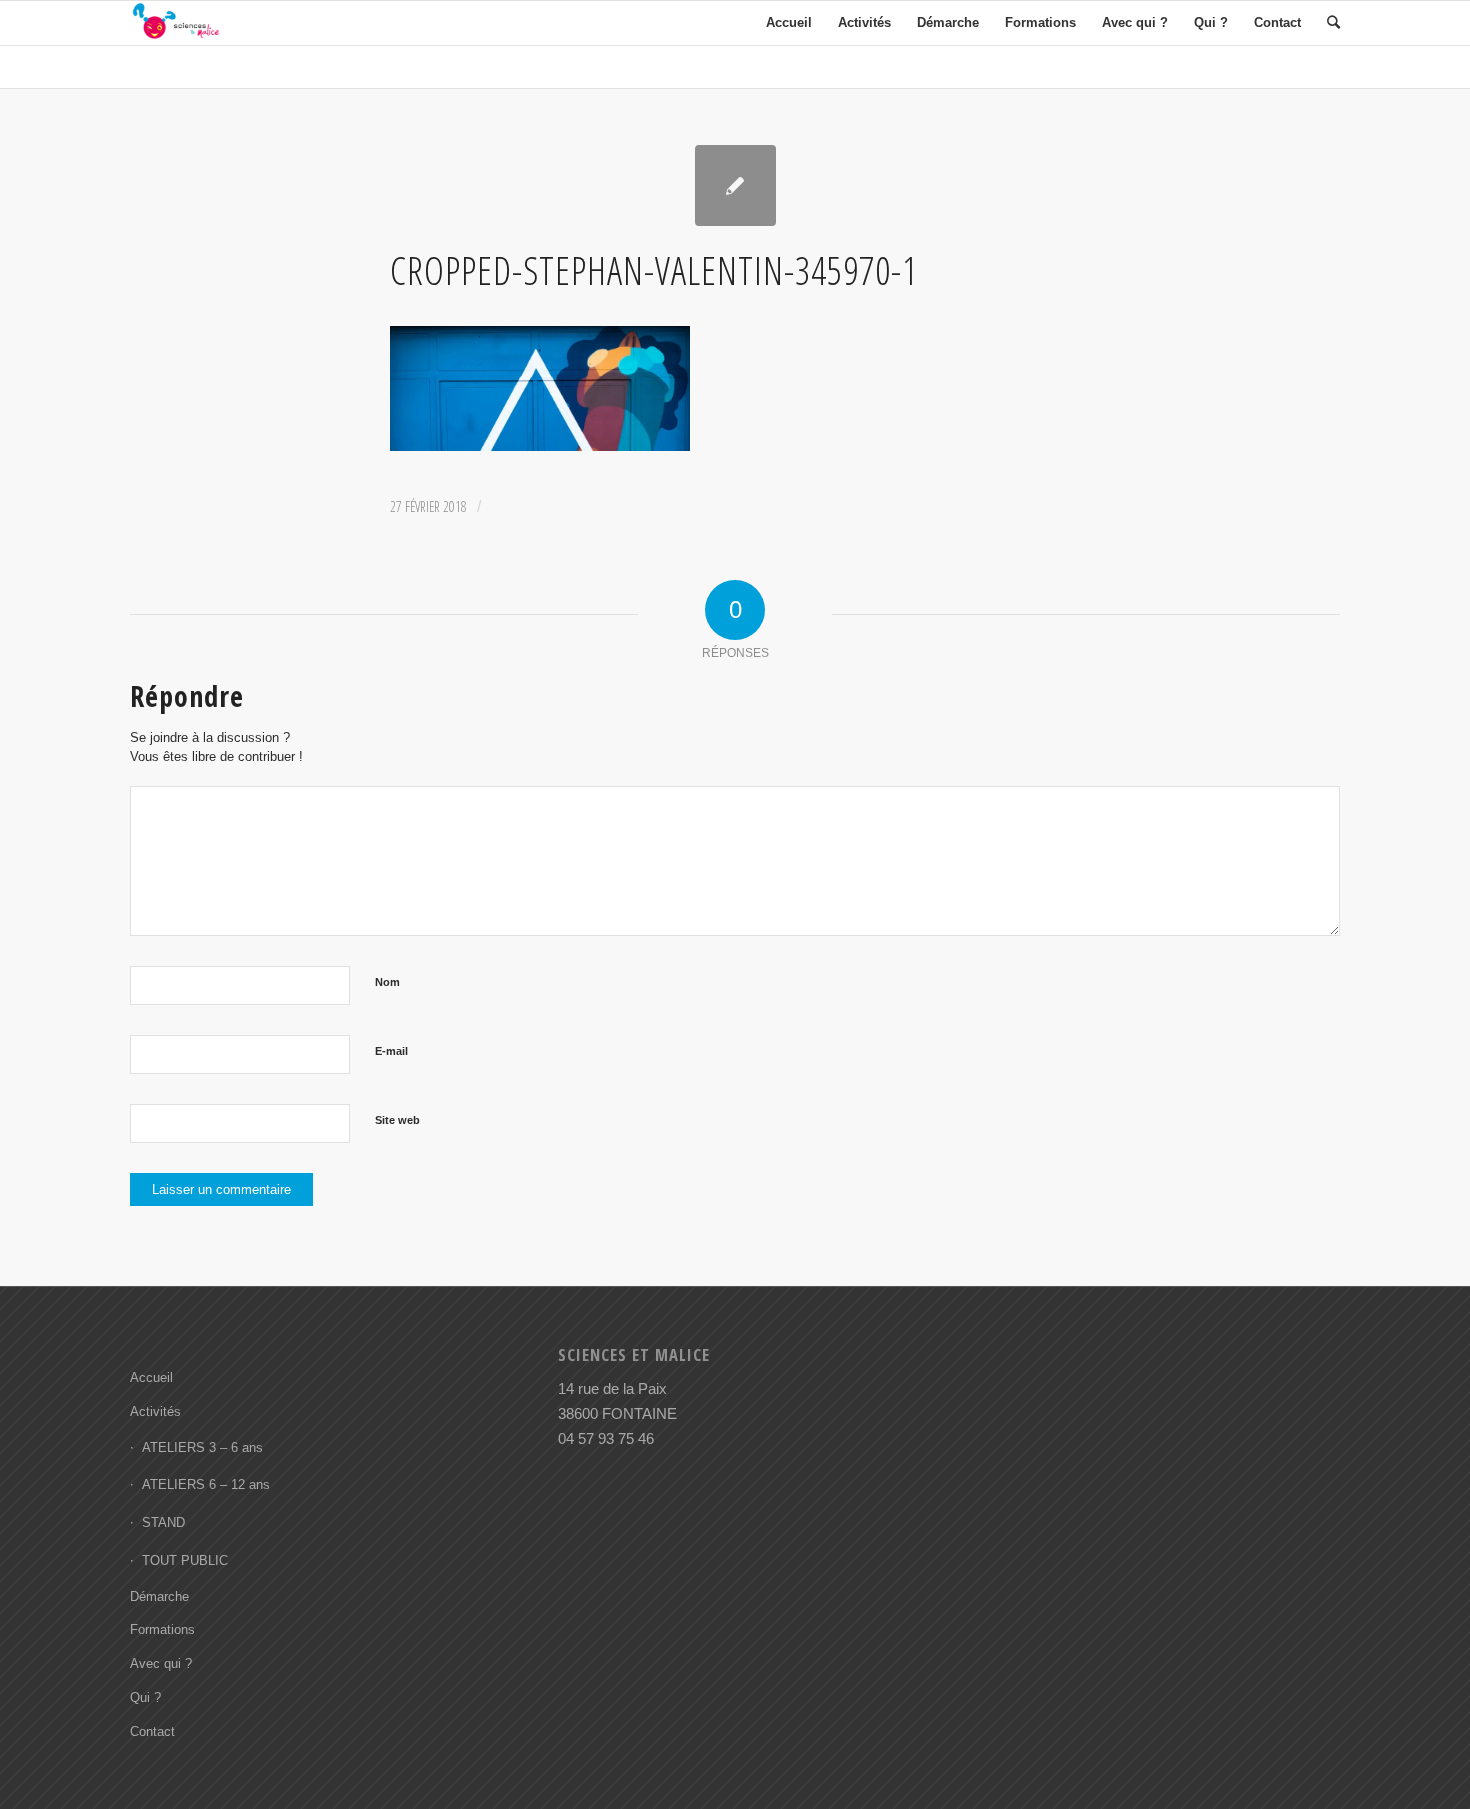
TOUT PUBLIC (185, 1560)
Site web (397, 1120)
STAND (163, 1522)
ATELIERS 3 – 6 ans (202, 1447)
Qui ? (145, 1697)
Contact (152, 1731)
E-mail (391, 1051)
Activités (155, 1411)
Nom (387, 982)
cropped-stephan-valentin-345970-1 (654, 270)
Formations (162, 1629)
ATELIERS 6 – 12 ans (206, 1484)
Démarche (159, 1596)
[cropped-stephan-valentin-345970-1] (735, 185)
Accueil (151, 1377)
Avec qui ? (161, 1663)
